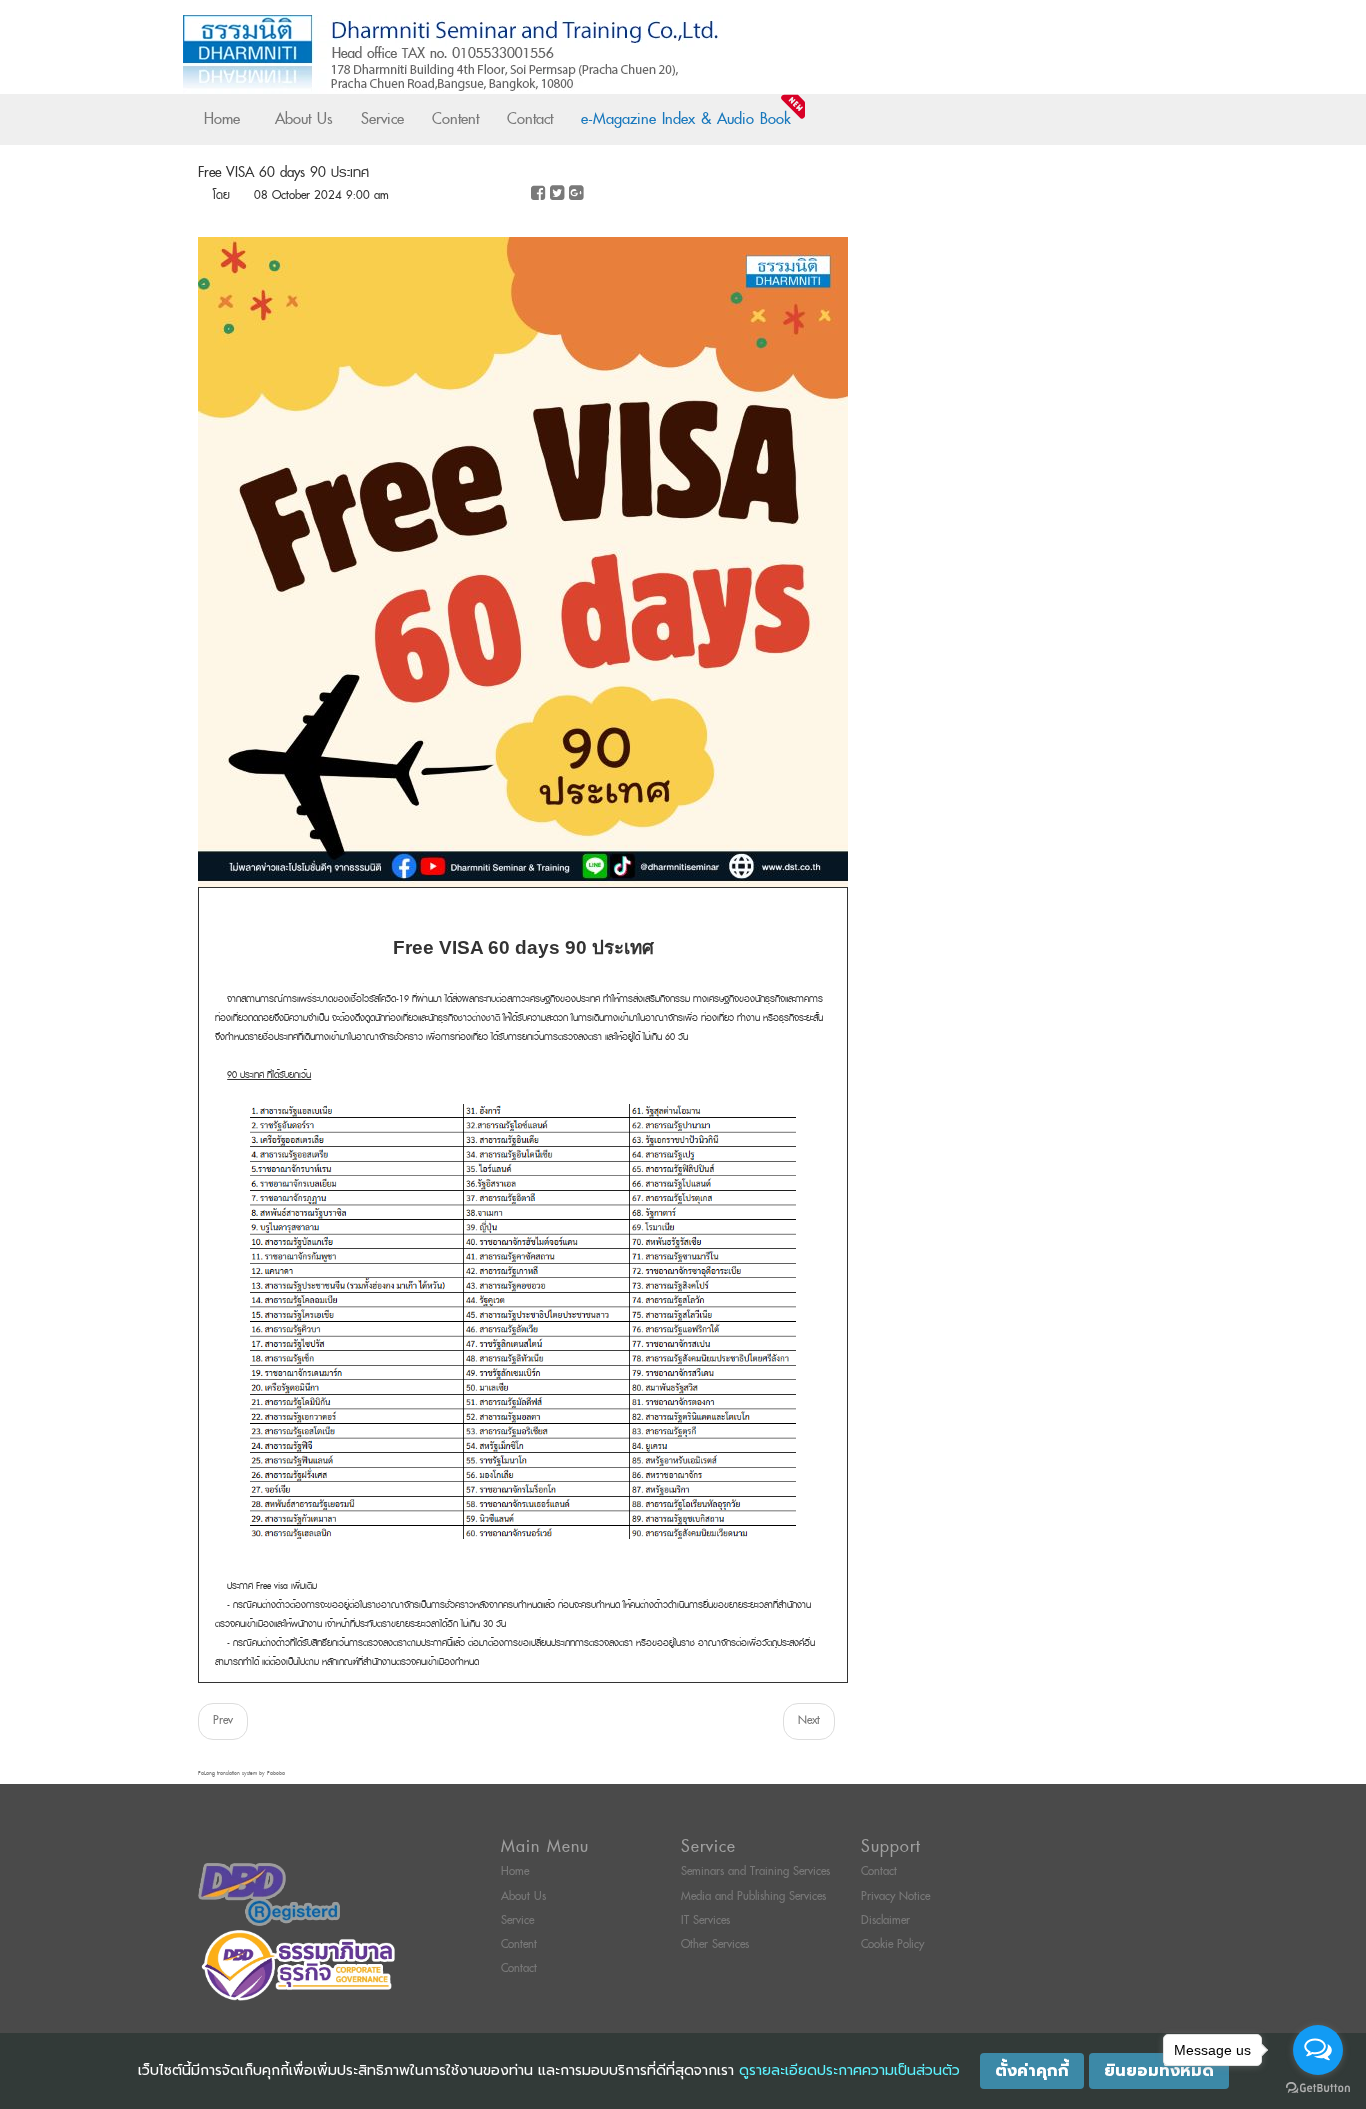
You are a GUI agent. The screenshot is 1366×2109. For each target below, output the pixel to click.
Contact (530, 119)
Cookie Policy (892, 1944)
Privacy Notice (895, 1896)
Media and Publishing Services (753, 1896)
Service (382, 119)
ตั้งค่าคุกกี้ (1032, 2071)
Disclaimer (885, 1920)
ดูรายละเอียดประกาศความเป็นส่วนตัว (849, 2070)
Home (222, 119)
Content (455, 119)
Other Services (715, 1944)
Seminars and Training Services (755, 1871)
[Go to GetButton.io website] (1318, 2088)
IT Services (705, 1920)
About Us (304, 119)
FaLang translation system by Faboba (241, 1773)
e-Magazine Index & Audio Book (686, 119)
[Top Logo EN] (641, 54)
